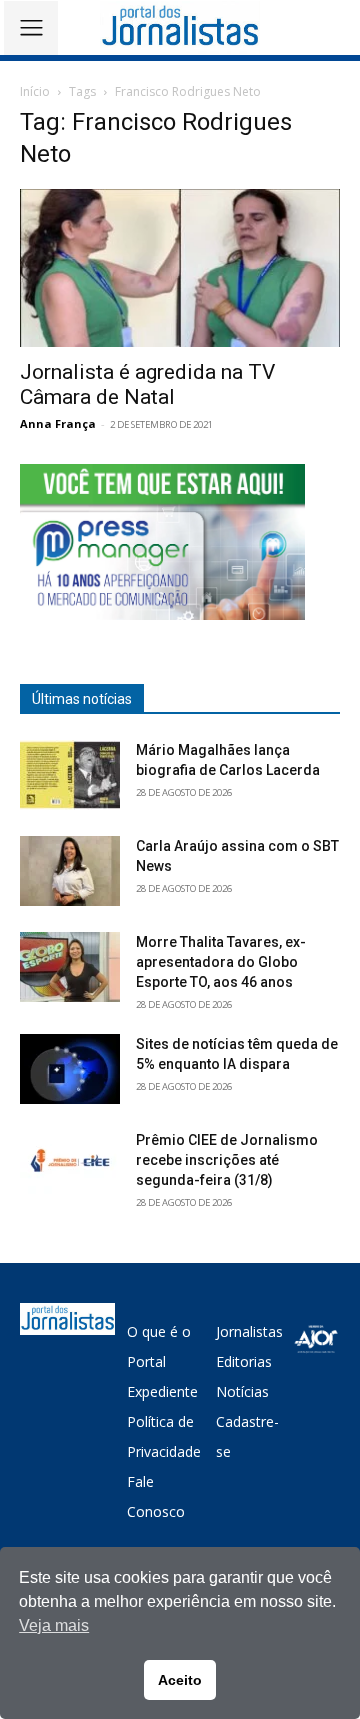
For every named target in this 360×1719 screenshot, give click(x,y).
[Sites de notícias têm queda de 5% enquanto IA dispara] (70, 1069)
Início (35, 91)
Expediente (162, 1391)
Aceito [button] (180, 1680)
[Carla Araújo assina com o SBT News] (70, 871)
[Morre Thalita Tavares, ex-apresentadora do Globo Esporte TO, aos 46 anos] (70, 967)
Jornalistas (249, 1331)
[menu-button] (31, 28)
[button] (330, 27)
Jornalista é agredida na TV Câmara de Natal (147, 384)
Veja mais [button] (54, 1625)
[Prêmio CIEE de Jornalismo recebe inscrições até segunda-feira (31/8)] (70, 1165)
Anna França (58, 423)
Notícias (242, 1391)
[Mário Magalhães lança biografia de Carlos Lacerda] (70, 775)
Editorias (244, 1361)
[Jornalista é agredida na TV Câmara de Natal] (180, 268)
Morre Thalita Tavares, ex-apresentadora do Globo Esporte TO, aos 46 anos (221, 962)
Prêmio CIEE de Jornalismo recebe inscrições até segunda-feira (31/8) (227, 1160)
